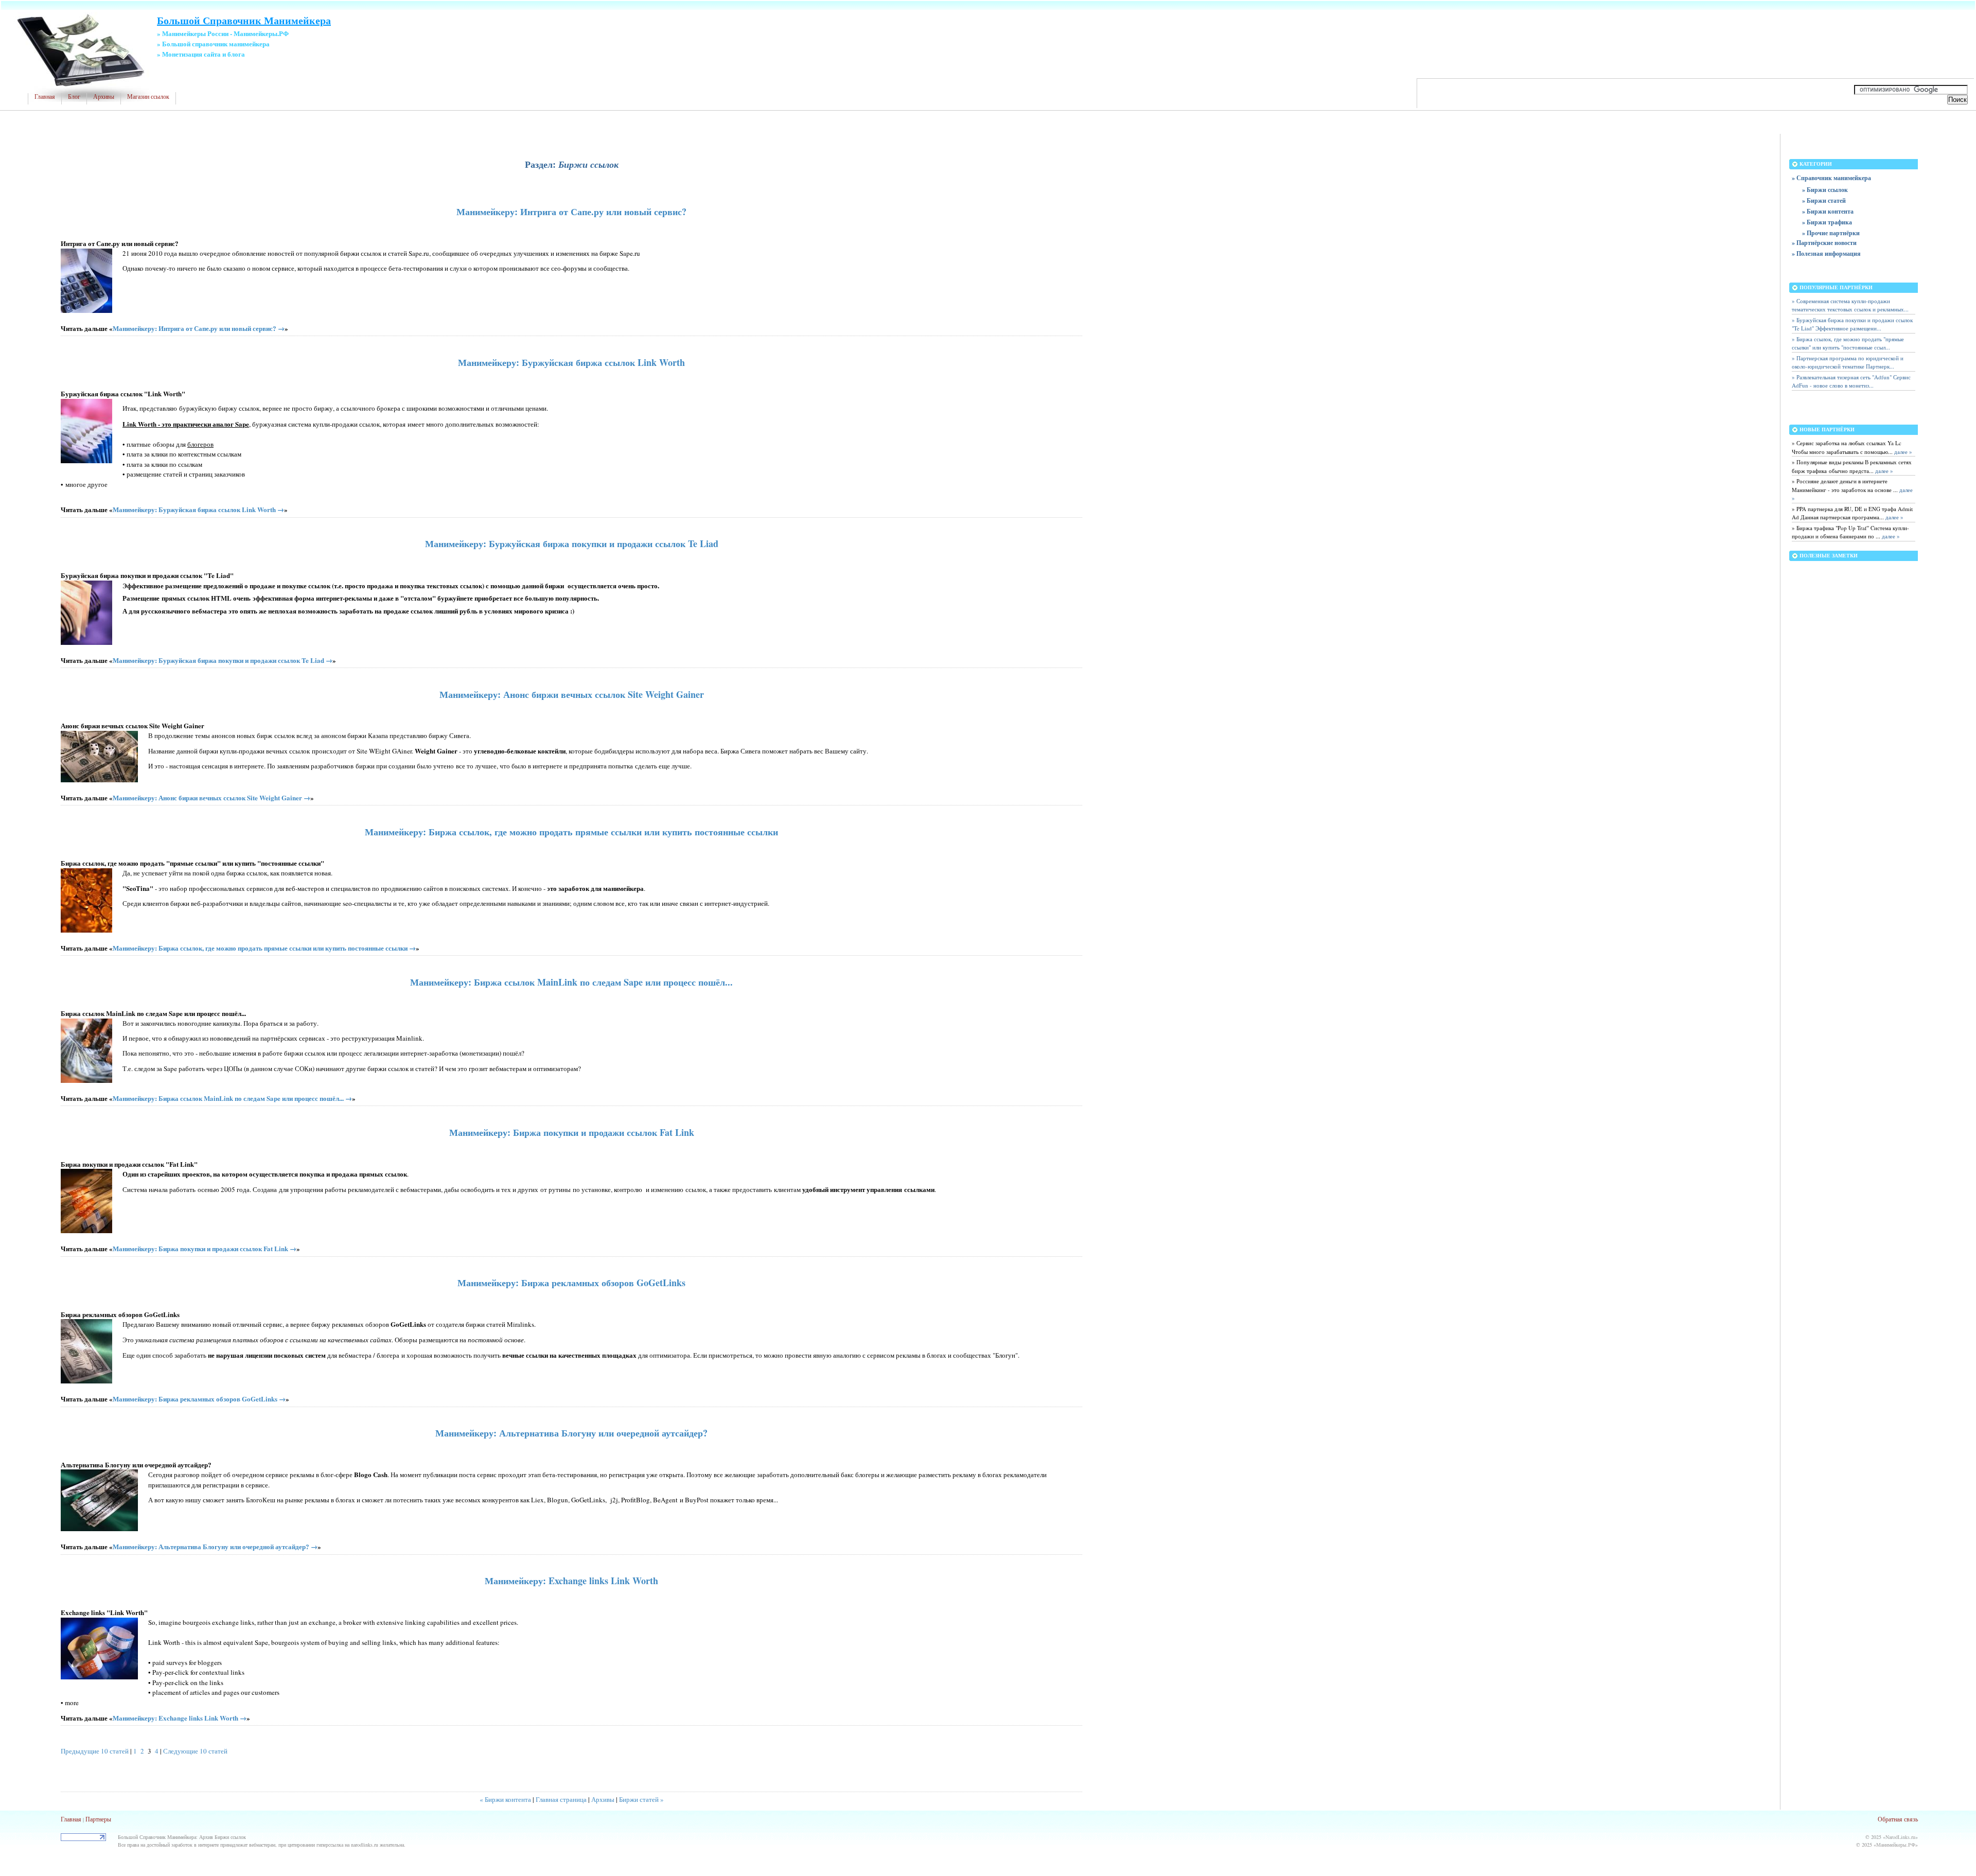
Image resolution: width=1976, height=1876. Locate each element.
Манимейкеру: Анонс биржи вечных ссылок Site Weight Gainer (572, 694)
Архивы (104, 97)
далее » (1902, 452)
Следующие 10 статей (195, 1751)
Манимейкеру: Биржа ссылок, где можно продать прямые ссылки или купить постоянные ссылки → (264, 948)
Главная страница (561, 1799)
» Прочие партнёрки (1831, 233)
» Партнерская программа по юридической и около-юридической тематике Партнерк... (1848, 362)
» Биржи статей (1824, 200)
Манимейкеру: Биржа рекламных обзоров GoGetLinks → (199, 1399)
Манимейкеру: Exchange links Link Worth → (180, 1718)
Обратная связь (1898, 1819)
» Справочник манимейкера (1831, 178)
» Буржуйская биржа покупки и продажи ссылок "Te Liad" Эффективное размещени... (1852, 324)
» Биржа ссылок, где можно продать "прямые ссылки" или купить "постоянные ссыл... (1848, 343)
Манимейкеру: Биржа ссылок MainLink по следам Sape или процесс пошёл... (571, 982)
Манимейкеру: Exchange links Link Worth (571, 1581)
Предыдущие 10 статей (95, 1751)
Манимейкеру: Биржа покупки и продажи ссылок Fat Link (572, 1132)
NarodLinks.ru (1900, 1837)
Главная (45, 97)
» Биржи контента (1828, 211)
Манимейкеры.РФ (1896, 1845)
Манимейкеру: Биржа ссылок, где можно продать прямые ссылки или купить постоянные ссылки (571, 832)
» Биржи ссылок (1825, 190)
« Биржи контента (505, 1799)
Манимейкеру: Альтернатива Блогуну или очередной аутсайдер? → (215, 1546)
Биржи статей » (641, 1799)
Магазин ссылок (148, 97)
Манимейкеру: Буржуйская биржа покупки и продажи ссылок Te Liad (572, 543)
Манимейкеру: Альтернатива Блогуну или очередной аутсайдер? (571, 1433)
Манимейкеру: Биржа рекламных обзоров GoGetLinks (571, 1283)
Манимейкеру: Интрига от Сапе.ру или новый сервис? (571, 212)
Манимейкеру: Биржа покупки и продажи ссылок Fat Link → (205, 1248)
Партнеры (98, 1819)
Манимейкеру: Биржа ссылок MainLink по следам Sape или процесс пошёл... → (232, 1098)
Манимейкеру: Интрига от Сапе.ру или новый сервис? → (199, 328)
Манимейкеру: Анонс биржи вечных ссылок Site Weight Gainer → (211, 797)
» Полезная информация (1826, 253)
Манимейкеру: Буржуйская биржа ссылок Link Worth (571, 362)
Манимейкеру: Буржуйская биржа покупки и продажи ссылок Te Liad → (223, 660)
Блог (74, 97)
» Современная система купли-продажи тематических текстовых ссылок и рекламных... (1850, 305)
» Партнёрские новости (1824, 243)
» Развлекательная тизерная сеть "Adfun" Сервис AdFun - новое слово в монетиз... (1851, 381)
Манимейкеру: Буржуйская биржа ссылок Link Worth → (198, 509)
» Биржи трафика (1827, 222)
